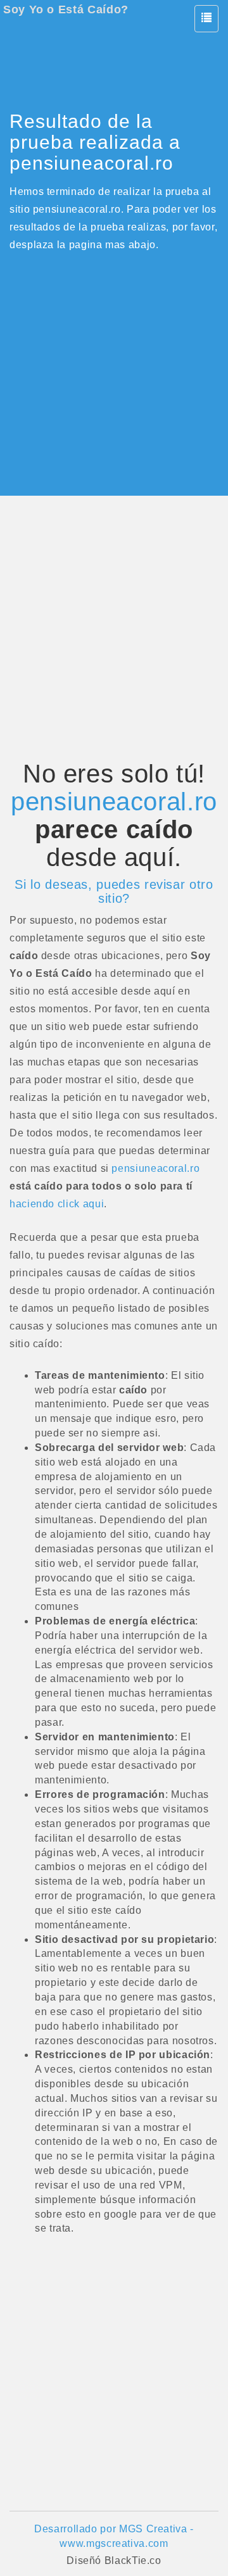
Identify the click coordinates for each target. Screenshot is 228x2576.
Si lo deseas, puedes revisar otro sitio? (114, 891)
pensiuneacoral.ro (114, 801)
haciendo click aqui (57, 1204)
